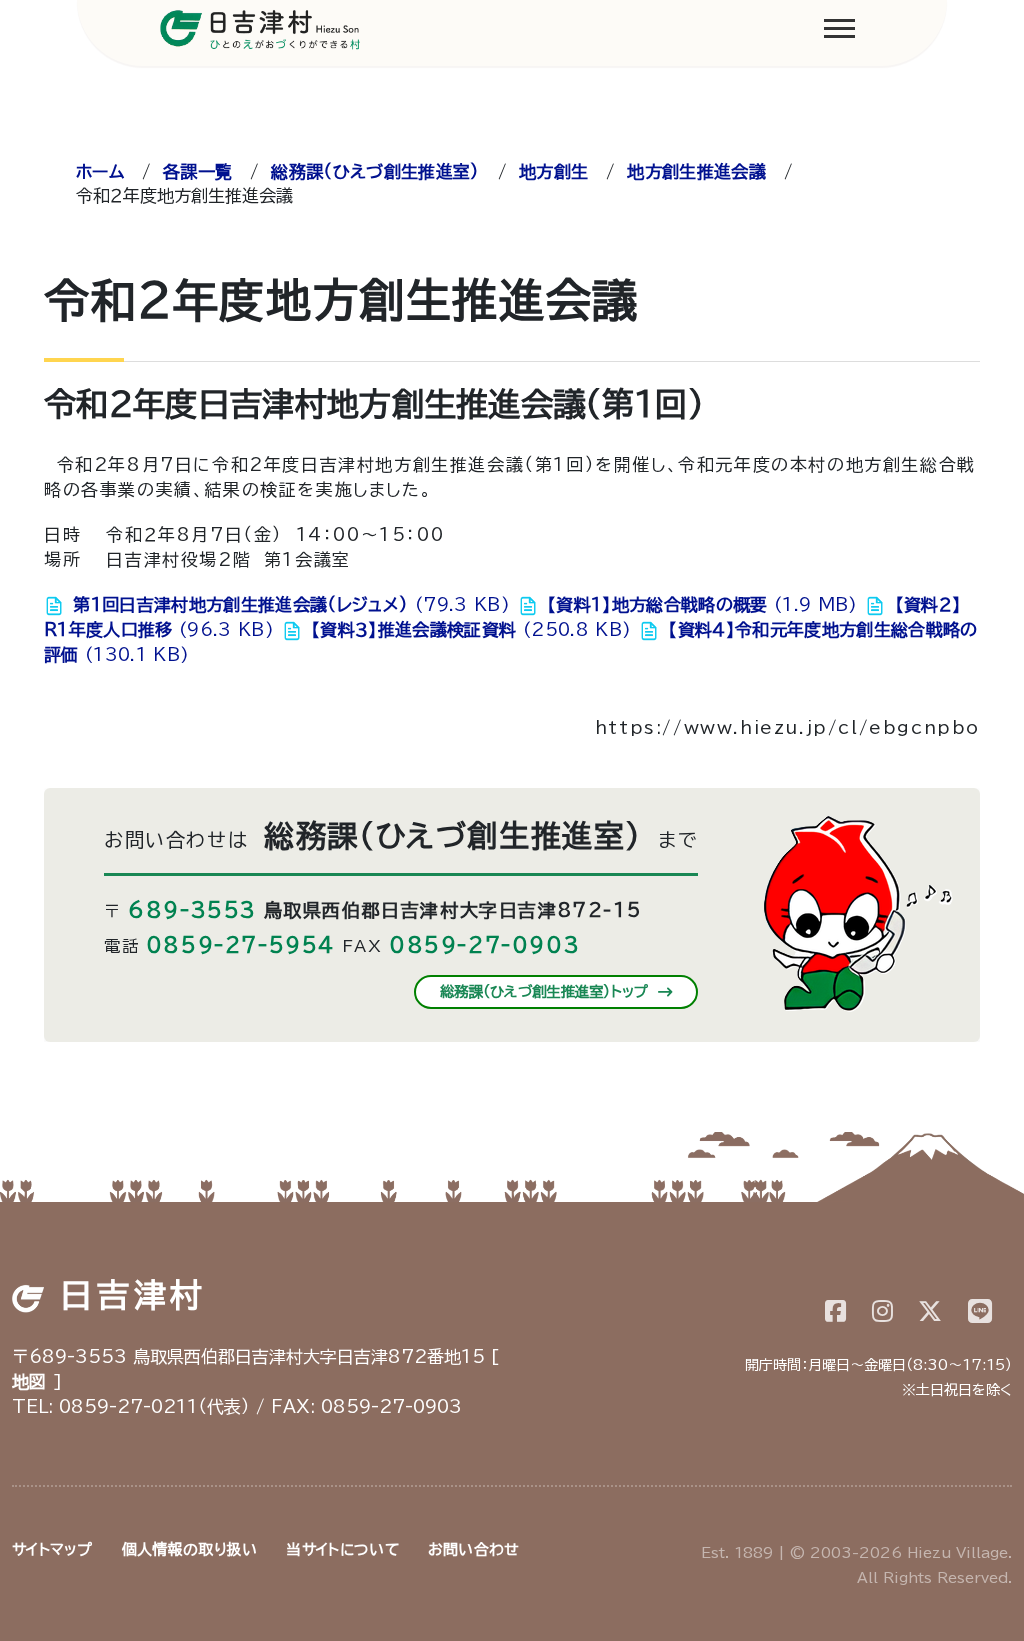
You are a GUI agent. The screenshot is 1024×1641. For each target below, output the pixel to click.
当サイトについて (342, 1549)
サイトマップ (52, 1549)
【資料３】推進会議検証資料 (468, 629)
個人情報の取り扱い (190, 1549)
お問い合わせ (473, 1549)
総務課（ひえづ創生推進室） (375, 171)
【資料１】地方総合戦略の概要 (699, 604)
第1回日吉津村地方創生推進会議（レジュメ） (288, 604)
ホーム (100, 171)
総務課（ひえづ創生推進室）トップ (547, 991)
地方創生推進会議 (696, 171)
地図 (29, 1381)
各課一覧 (197, 171)
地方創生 (553, 171)
